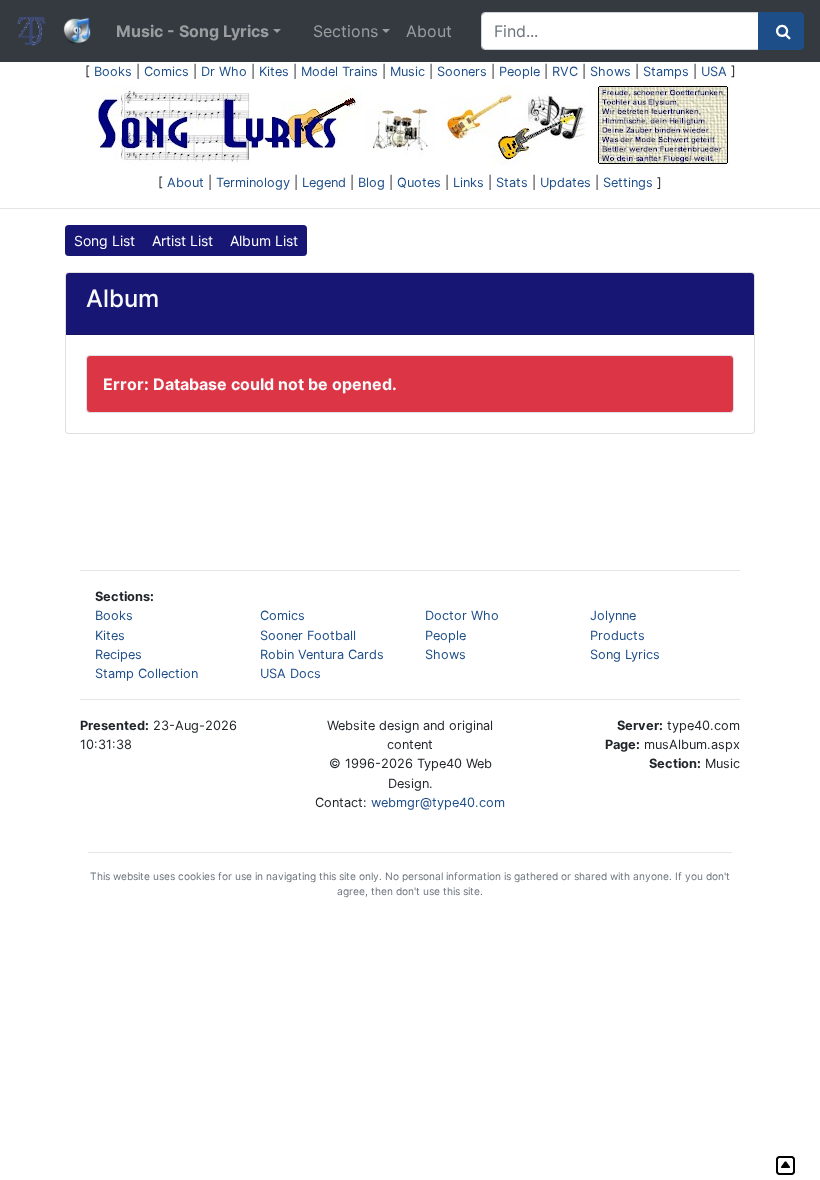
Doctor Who (462, 615)
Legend (324, 182)
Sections (345, 31)
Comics (166, 71)
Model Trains (339, 71)
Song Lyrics (625, 654)
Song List (104, 240)
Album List (264, 240)
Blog (371, 182)
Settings (628, 182)
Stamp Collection (146, 673)
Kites (274, 71)
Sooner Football (308, 635)
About (429, 31)
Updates (565, 182)
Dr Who (224, 71)
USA (714, 71)
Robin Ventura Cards (322, 654)
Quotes (419, 182)
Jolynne (613, 615)
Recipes (118, 654)
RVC (565, 71)
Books (113, 71)
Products (617, 635)
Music (407, 71)
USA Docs (290, 673)
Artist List (182, 240)
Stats (512, 182)
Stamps (666, 71)
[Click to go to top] (785, 1165)
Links (468, 182)
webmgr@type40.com (438, 802)
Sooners (462, 71)
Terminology (253, 182)
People (519, 71)
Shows (610, 71)
